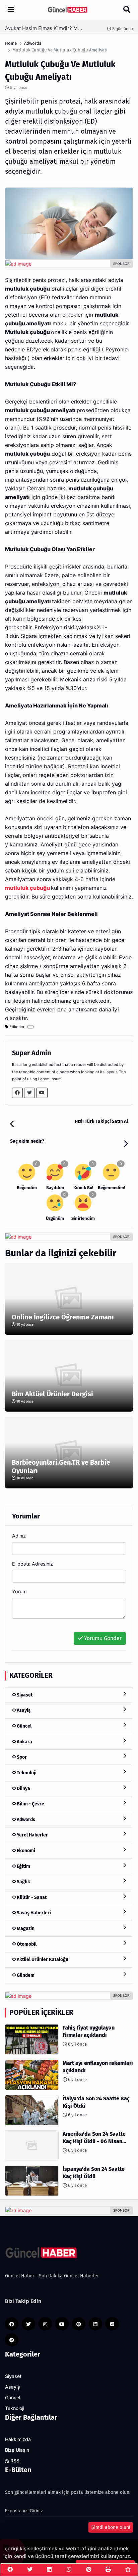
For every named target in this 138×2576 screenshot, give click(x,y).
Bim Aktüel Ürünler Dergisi (52, 1394)
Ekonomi (25, 1851)
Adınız (19, 1536)
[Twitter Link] (29, 1093)
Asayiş (23, 1710)
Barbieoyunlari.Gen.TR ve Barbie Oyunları (61, 1467)
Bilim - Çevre (30, 1804)
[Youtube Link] (42, 1093)
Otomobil (26, 1944)
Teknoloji (26, 1773)
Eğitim (23, 1866)
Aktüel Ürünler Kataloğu (42, 1960)
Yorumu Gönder (102, 1638)
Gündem (25, 1975)
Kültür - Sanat (31, 1897)
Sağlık (23, 1882)
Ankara (24, 1742)
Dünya (23, 1789)
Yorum (19, 1591)
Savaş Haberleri (33, 1913)
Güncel (24, 1726)
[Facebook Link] (17, 1093)
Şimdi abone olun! (111, 2527)
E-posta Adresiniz (32, 1564)
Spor (21, 1757)
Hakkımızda (18, 2439)
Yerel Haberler (32, 1835)
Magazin (25, 1928)
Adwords (25, 1820)
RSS (14, 2461)
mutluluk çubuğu (27, 888)
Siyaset (24, 1695)
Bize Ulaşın (17, 2450)
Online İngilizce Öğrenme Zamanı (63, 1317)
